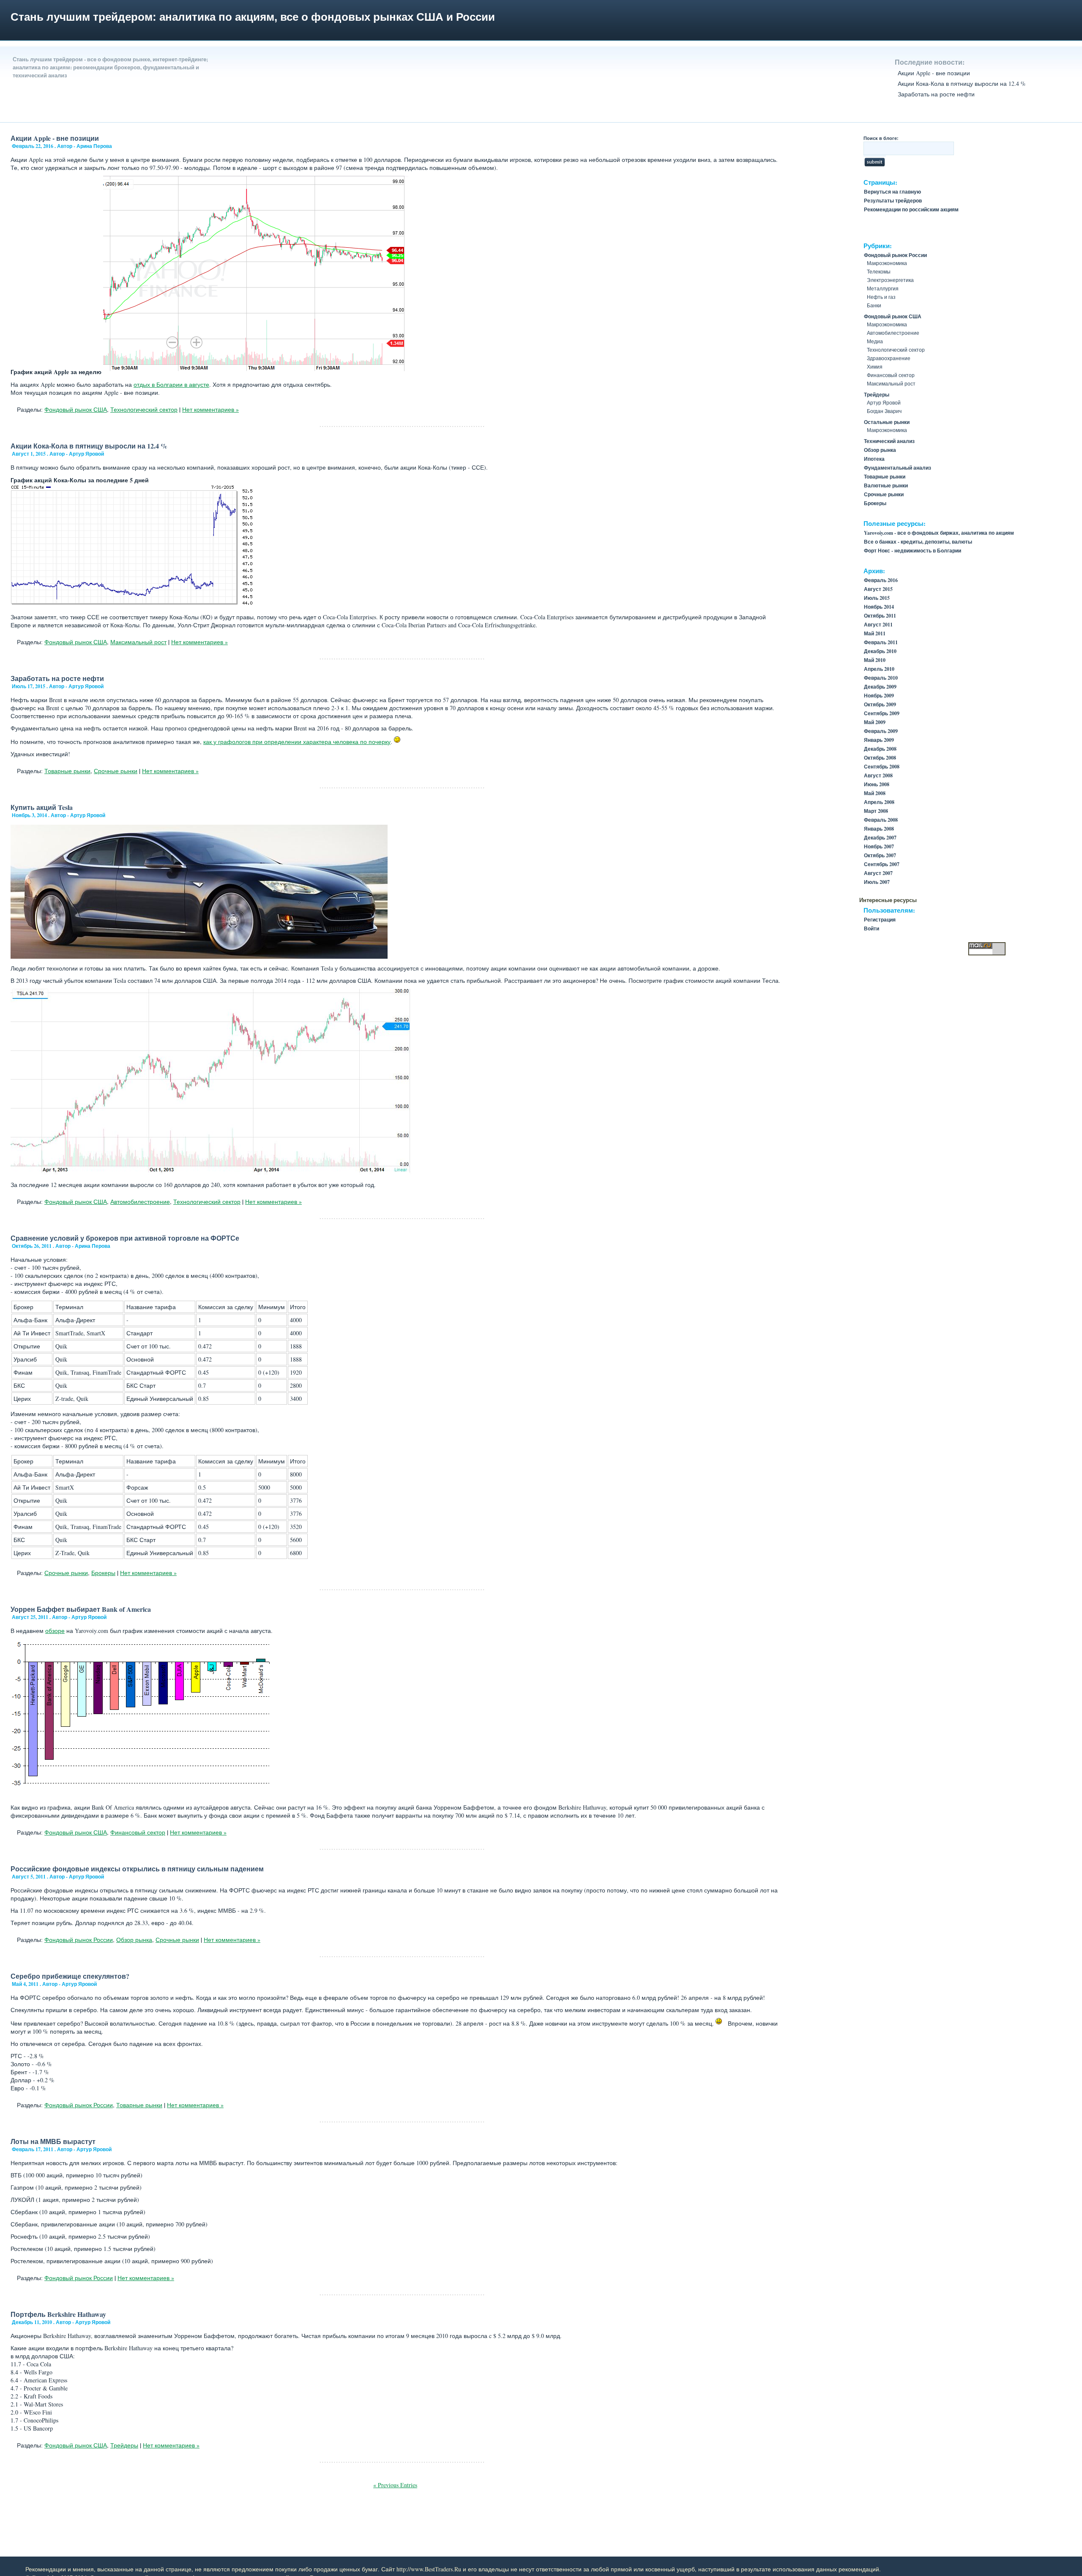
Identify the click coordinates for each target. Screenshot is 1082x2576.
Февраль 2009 (881, 731)
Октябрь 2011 (880, 616)
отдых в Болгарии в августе (171, 384)
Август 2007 (878, 873)
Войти (872, 928)
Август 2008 (878, 775)
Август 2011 (878, 625)
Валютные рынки (886, 485)
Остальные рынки (887, 422)
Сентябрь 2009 (882, 713)
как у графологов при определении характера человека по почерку (297, 742)
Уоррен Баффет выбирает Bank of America (81, 1609)
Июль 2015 (877, 598)
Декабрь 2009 (880, 687)
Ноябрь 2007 (879, 846)
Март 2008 (876, 811)
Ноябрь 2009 (879, 696)
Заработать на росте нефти (936, 94)
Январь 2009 (879, 740)
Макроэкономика (887, 263)
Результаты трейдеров (893, 201)
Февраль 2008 (881, 820)
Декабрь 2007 (880, 838)
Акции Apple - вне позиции (934, 73)
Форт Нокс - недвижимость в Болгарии (913, 551)
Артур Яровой (884, 402)
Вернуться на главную (892, 192)
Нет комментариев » (210, 409)
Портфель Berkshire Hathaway (58, 2314)
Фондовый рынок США (76, 409)
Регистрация (880, 920)
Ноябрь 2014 (879, 607)
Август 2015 (878, 589)
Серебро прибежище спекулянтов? (70, 1976)
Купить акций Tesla (42, 807)
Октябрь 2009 (880, 704)
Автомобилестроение (140, 1202)
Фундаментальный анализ (898, 468)
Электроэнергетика (890, 280)
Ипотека (874, 459)
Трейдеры (124, 2445)
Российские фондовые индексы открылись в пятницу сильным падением (137, 1869)
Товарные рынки (67, 771)
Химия (875, 366)
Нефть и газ (881, 297)
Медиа (875, 341)
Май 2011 (875, 633)
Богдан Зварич (884, 411)
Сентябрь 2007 (882, 864)
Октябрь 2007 (880, 855)
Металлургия (883, 288)
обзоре (55, 1631)
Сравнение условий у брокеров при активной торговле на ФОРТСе (125, 1238)
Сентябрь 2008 (882, 767)
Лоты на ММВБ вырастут (53, 2141)
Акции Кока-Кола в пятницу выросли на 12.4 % (962, 83)
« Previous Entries (395, 2485)
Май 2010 (875, 660)
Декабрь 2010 (880, 651)
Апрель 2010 (879, 669)
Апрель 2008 (879, 802)
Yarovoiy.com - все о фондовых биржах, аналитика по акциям (939, 533)
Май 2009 (875, 722)
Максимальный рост (138, 642)
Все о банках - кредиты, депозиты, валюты (918, 542)
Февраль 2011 (881, 642)
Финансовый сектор (138, 1832)
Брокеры (103, 1573)
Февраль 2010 (881, 678)
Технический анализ (889, 441)
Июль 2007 (877, 882)
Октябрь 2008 (880, 758)
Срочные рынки (116, 771)
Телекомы (879, 271)
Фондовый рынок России (79, 1940)
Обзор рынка (134, 1940)
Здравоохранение (889, 358)
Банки (874, 305)
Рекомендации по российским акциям (911, 209)
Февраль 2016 (881, 580)
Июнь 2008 (877, 784)
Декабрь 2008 (880, 749)
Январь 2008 (879, 829)
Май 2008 (875, 793)
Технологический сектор (144, 409)
